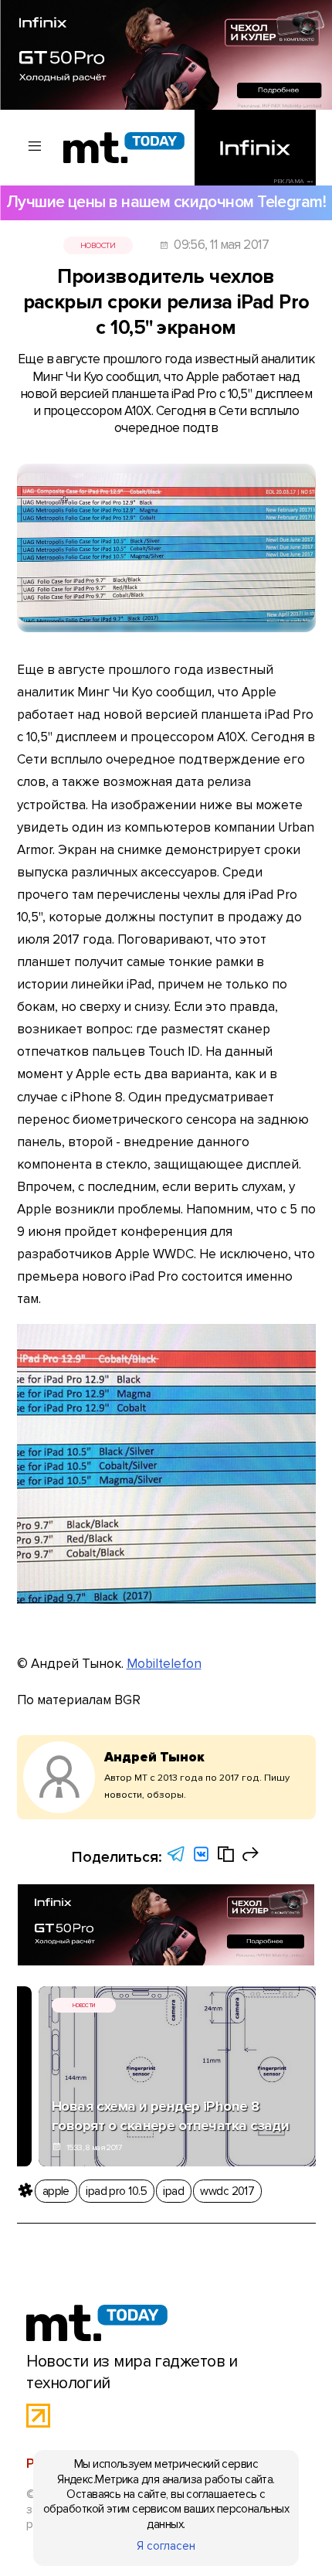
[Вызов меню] (36, 147)
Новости (98, 245)
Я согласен (166, 2546)
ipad (173, 2191)
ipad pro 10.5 (116, 2191)
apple (56, 2191)
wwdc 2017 (227, 2191)
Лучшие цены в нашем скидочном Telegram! (166, 202)
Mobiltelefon (164, 1664)
